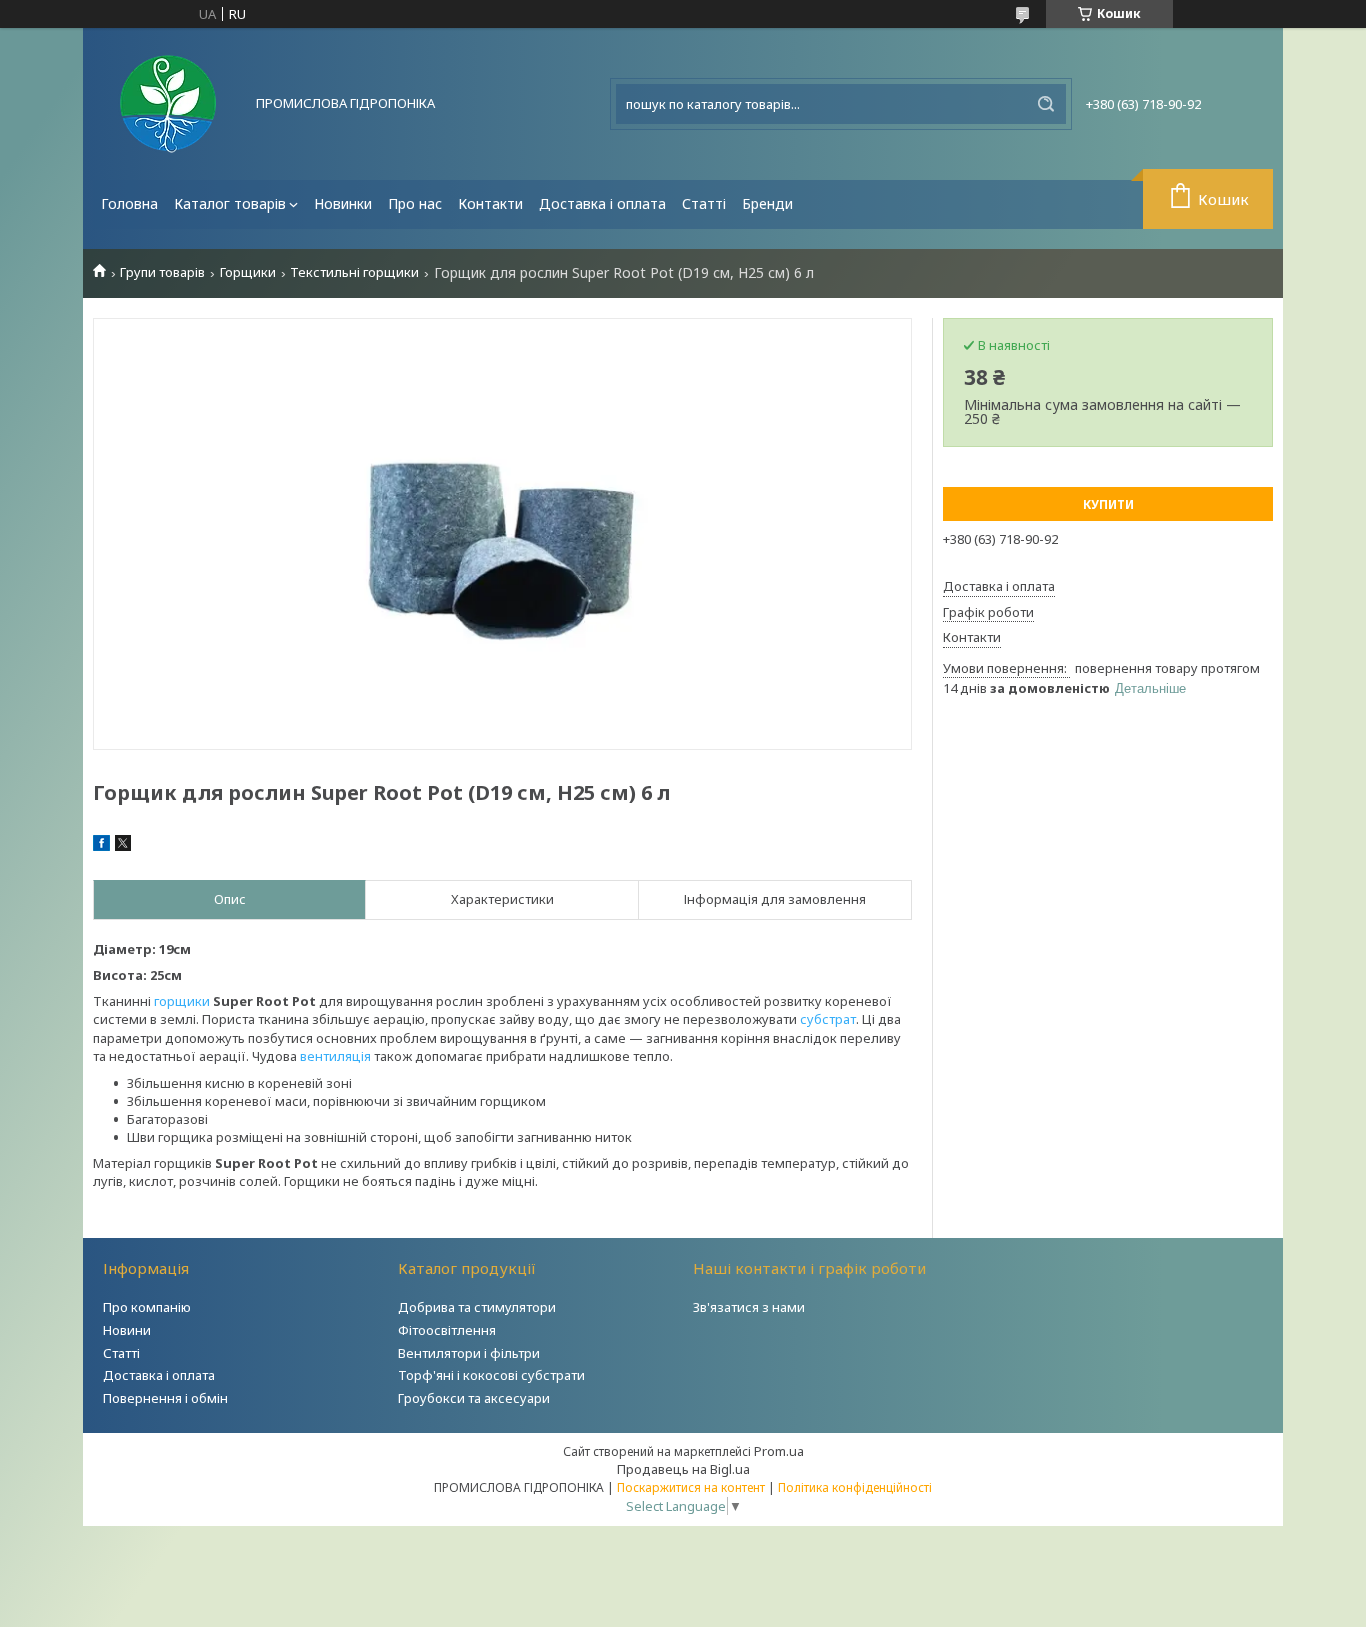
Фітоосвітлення (447, 1330)
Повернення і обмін (165, 1398)
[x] (123, 846)
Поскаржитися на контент (691, 1487)
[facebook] (101, 846)
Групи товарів (162, 272)
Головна (129, 203)
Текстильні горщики (354, 272)
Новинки (343, 203)
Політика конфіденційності (855, 1487)
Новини (127, 1330)
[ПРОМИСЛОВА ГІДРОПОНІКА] (168, 104)
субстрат (828, 1019)
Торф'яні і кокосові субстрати (491, 1375)
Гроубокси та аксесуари (474, 1398)
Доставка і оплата (602, 203)
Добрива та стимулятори (477, 1307)
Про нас (415, 203)
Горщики (248, 272)
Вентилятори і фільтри (469, 1353)
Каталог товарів (230, 203)
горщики (182, 1001)
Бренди (767, 203)
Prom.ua (779, 1451)
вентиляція (335, 1056)
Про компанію (147, 1307)
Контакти (490, 203)
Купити (1108, 504)
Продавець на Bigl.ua (683, 1469)
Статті (704, 203)
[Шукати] (1046, 104)
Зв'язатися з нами (749, 1307)
